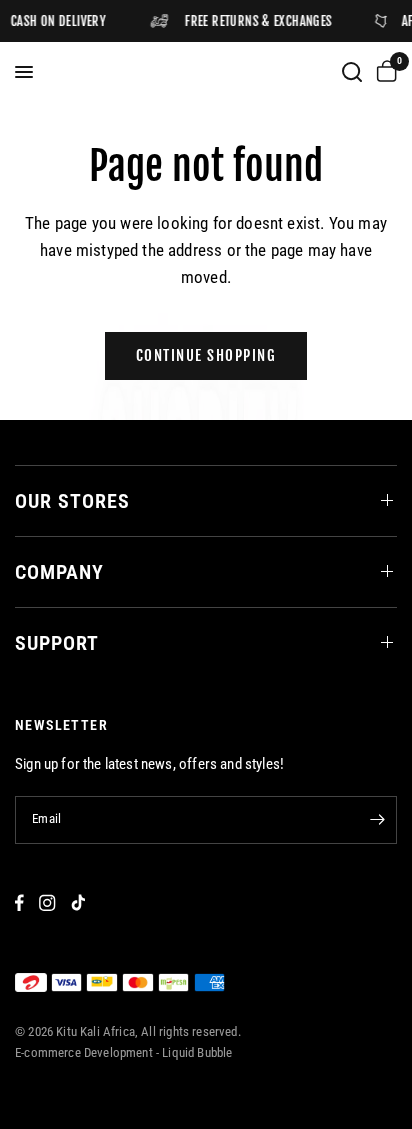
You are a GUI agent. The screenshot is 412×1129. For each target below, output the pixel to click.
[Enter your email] (377, 820)
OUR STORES (72, 501)
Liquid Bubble (197, 1052)
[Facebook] (19, 902)
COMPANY (59, 572)
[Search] (352, 72)
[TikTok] (78, 902)
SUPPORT (57, 643)
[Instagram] (47, 902)
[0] (383, 72)
